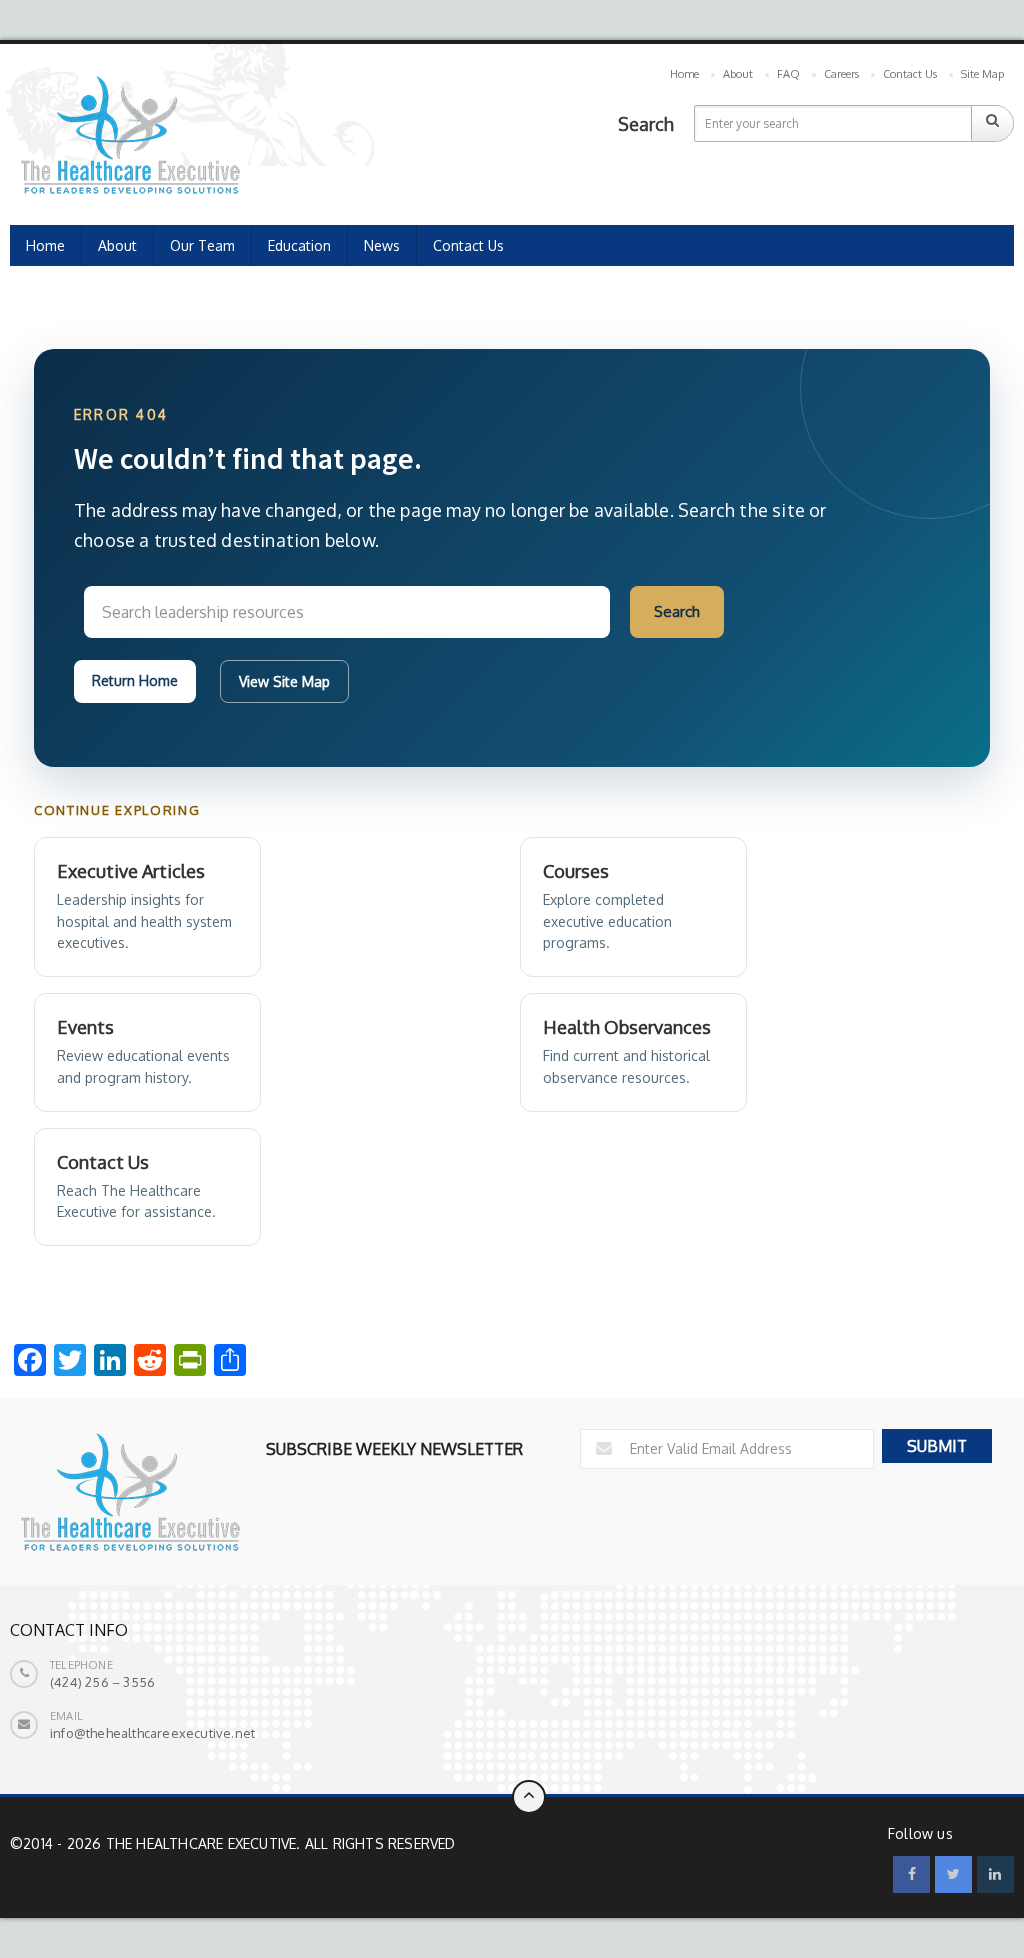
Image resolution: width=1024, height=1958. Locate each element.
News (382, 245)
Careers (841, 74)
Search (677, 611)
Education (299, 245)
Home (684, 74)
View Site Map (284, 681)
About (738, 74)
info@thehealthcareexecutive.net (152, 1733)
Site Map (982, 74)
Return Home (135, 680)
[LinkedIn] (995, 1874)
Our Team (202, 245)
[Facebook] (911, 1874)
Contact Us (910, 74)
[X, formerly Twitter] (953, 1874)
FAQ (788, 74)
